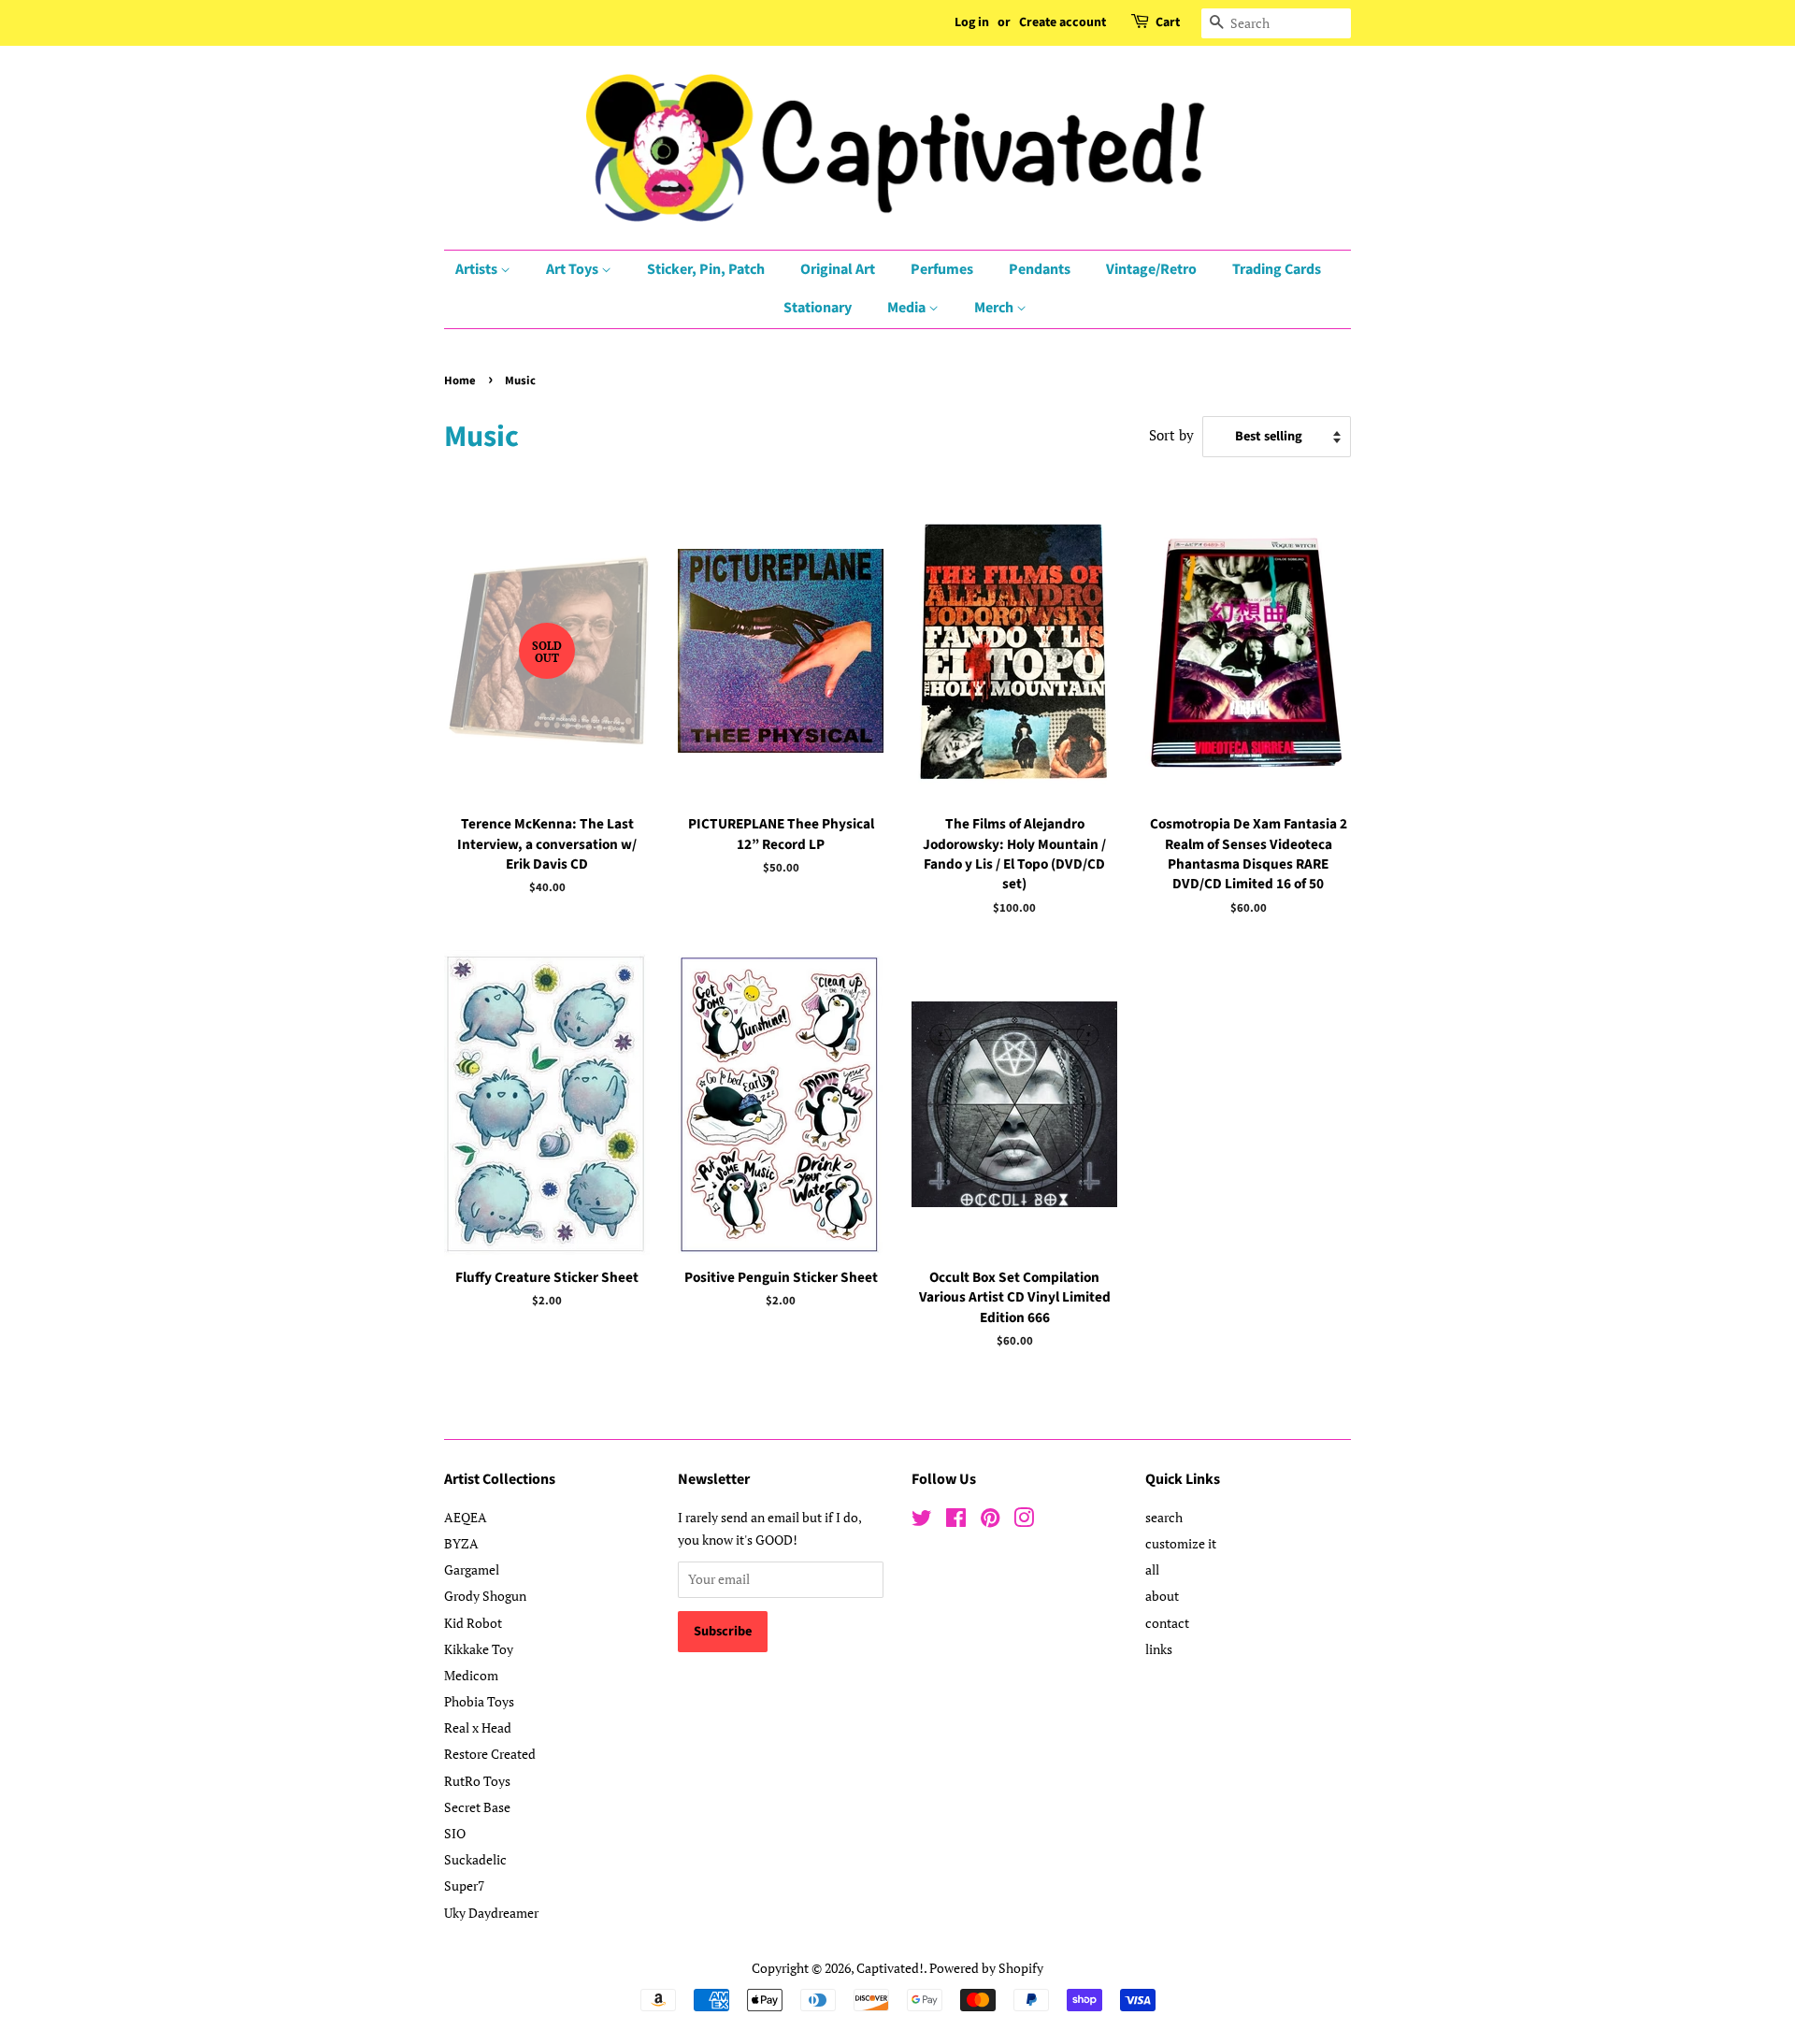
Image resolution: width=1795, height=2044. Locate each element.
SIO (455, 1833)
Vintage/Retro (1151, 269)
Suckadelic (475, 1859)
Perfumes (942, 269)
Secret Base (477, 1807)
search (1164, 1517)
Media (908, 308)
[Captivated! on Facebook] (956, 1521)
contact (1167, 1623)
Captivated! (890, 1968)
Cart (1168, 22)
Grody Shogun (485, 1596)
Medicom (471, 1675)
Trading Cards (1277, 269)
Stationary (818, 308)
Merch (995, 308)
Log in (972, 22)
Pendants (1040, 269)
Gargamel (472, 1569)
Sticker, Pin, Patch (706, 269)
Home (460, 381)
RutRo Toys (477, 1781)
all (1152, 1569)
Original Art (838, 269)
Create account (1063, 22)
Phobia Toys (479, 1701)
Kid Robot (473, 1623)
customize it (1181, 1543)
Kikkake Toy (479, 1649)
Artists (478, 269)
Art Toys (574, 269)
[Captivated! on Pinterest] (990, 1521)
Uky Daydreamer (491, 1913)
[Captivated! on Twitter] (922, 1521)
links (1159, 1649)
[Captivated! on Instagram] (1024, 1521)
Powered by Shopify (986, 1968)
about (1162, 1596)
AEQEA (466, 1517)
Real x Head (478, 1727)
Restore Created (490, 1754)
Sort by (1171, 435)
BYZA (461, 1543)
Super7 (464, 1886)
